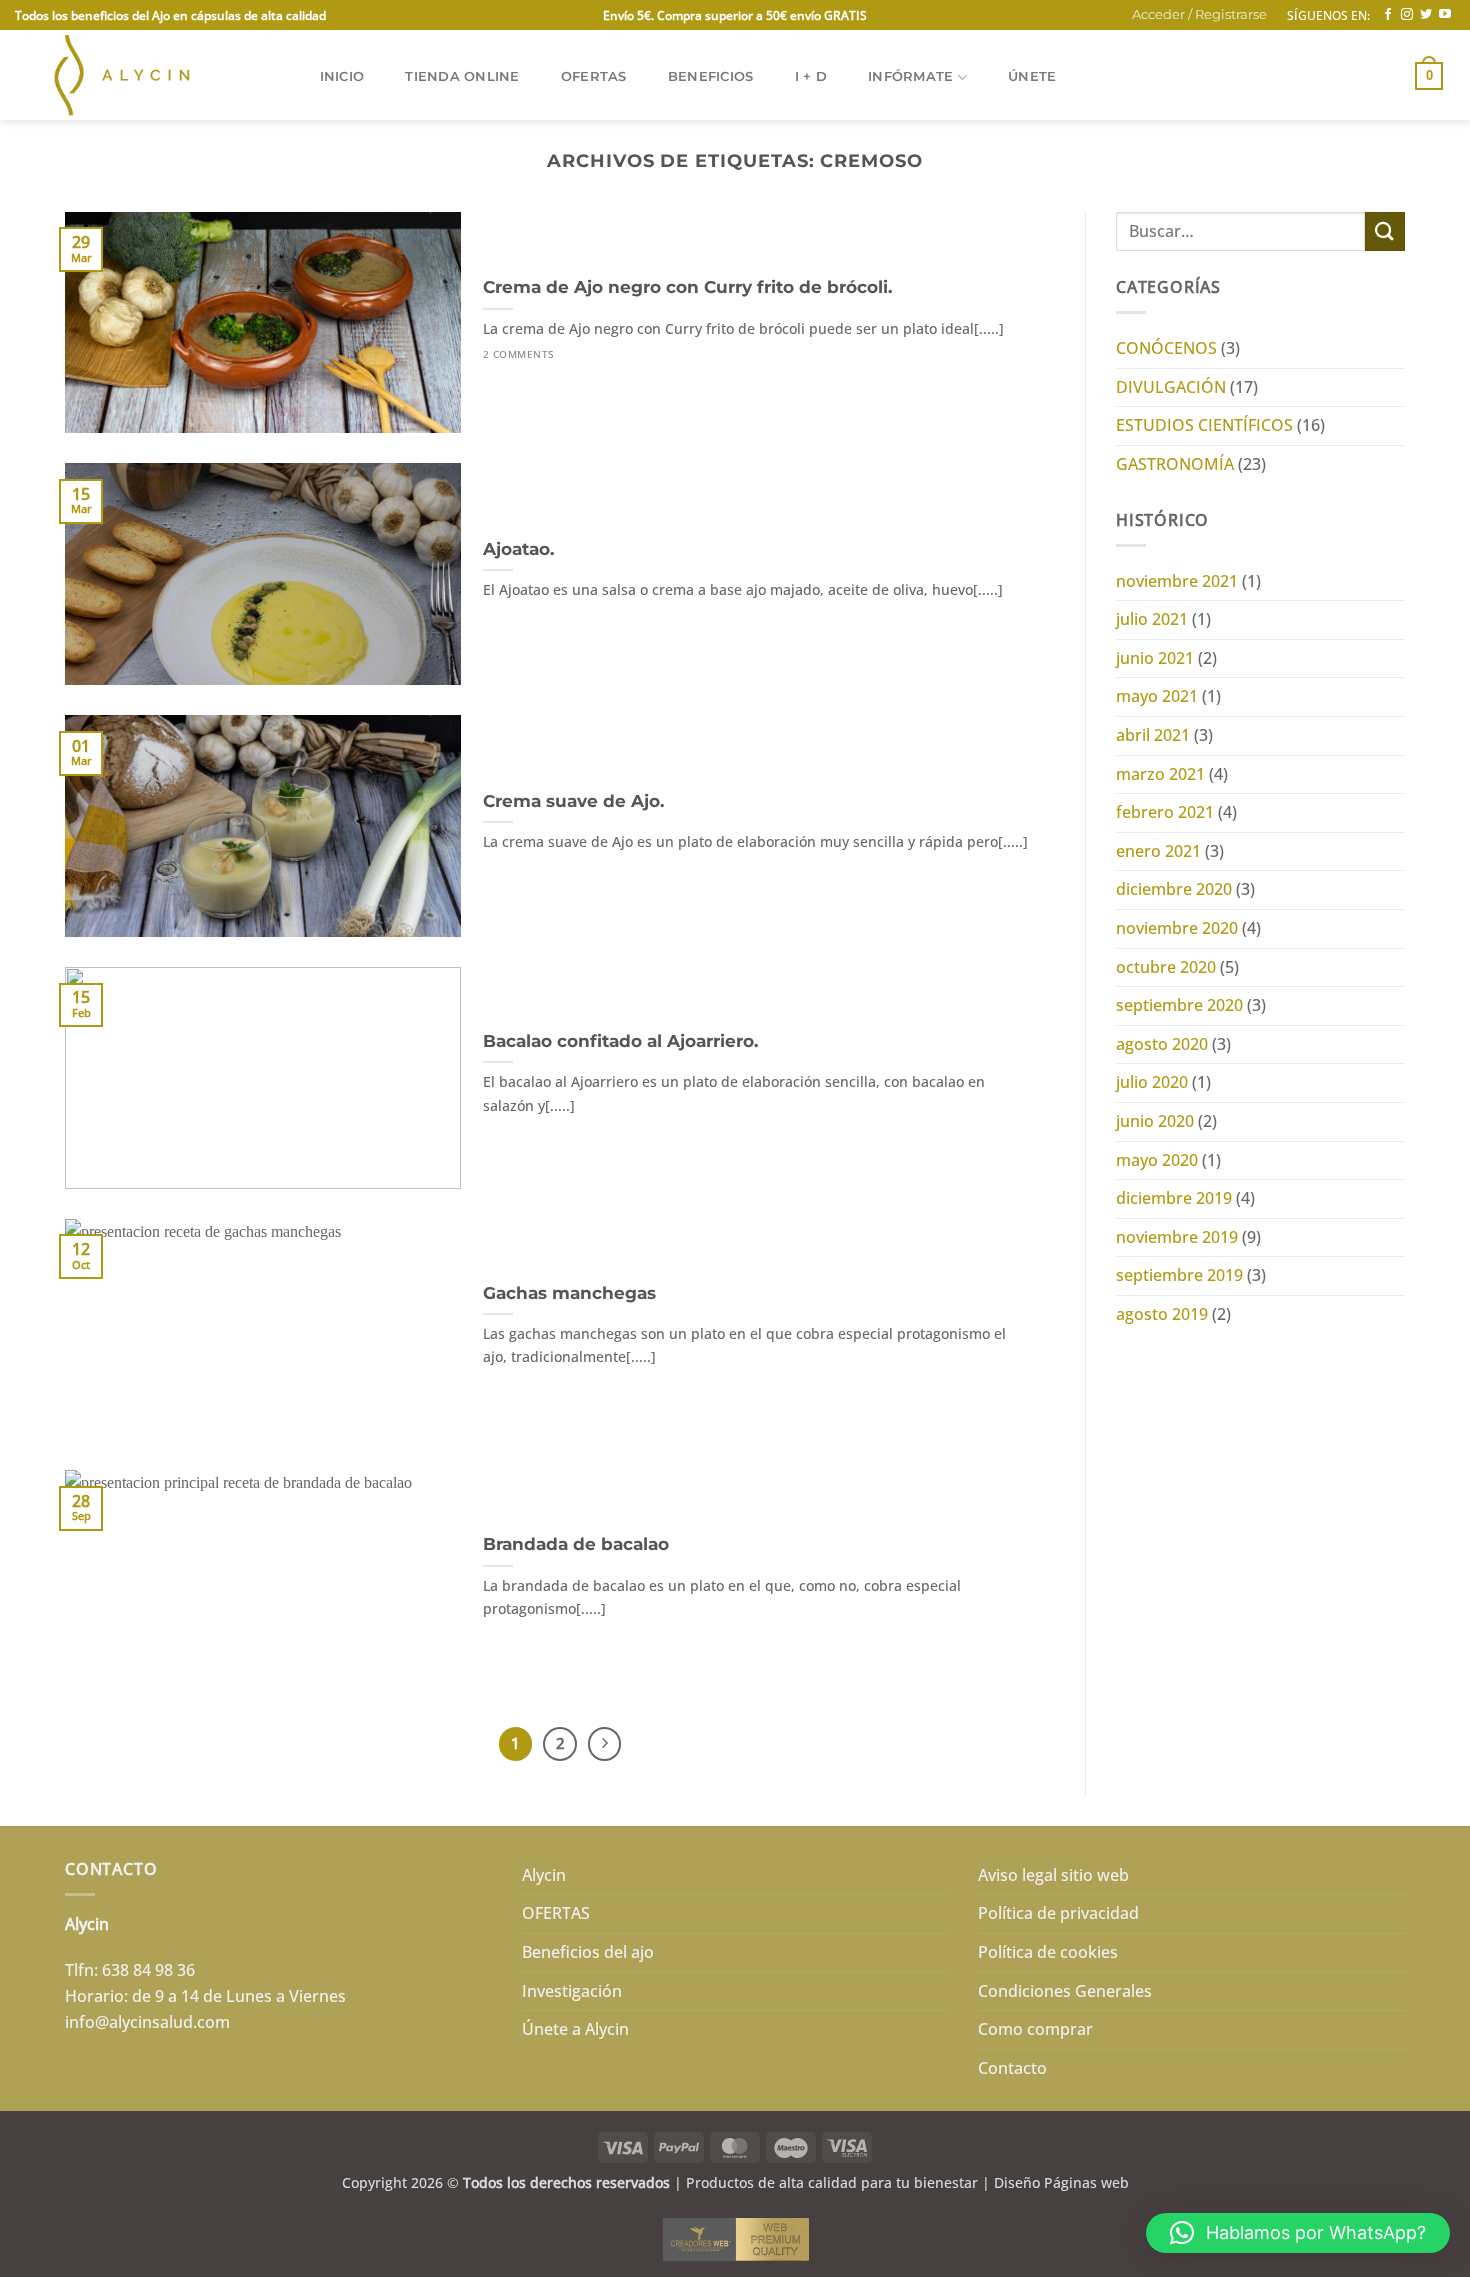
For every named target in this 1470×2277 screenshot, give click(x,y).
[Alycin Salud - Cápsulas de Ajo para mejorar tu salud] (146, 75)
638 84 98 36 (148, 1970)
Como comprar (1035, 2029)
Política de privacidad (1058, 1913)
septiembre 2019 (1179, 1275)
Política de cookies (1048, 1952)
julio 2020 (1152, 1082)
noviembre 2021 (1177, 581)
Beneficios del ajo (588, 1952)
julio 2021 (1152, 619)
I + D (811, 76)
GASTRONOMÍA (1175, 464)
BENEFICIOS (711, 76)
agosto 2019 (1162, 1314)
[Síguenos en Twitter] (1426, 15)
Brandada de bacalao (576, 1544)
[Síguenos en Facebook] (1388, 15)
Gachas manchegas (569, 1293)
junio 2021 (1155, 658)
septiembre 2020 (1179, 1005)
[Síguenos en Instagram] (1407, 15)
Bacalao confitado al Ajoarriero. (620, 1041)
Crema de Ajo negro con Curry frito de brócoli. (687, 287)
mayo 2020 (1157, 1160)
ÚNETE (1032, 76)
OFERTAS (594, 76)
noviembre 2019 (1177, 1237)
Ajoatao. (518, 549)
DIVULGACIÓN (1171, 387)
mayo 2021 (1157, 696)
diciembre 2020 (1174, 889)
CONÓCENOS (1166, 348)
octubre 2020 (1166, 967)
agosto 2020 (1162, 1044)
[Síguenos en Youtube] (1445, 15)
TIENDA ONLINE (462, 76)
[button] (1199, 15)
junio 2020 (1155, 1121)
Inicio (342, 76)
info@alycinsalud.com (147, 2022)
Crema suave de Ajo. (573, 801)
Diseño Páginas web (1061, 2182)
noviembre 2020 (1177, 928)
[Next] (605, 1744)
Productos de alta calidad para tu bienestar (832, 2182)
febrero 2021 (1165, 812)
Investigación (572, 1991)
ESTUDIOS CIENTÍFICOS (1204, 425)
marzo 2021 (1160, 774)
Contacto (1012, 2068)
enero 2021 (1158, 851)
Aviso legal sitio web (1053, 1875)
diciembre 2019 (1174, 1198)
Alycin (544, 1875)
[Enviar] (1385, 231)
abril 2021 (1153, 735)
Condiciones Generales (1065, 1991)
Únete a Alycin (575, 2029)
